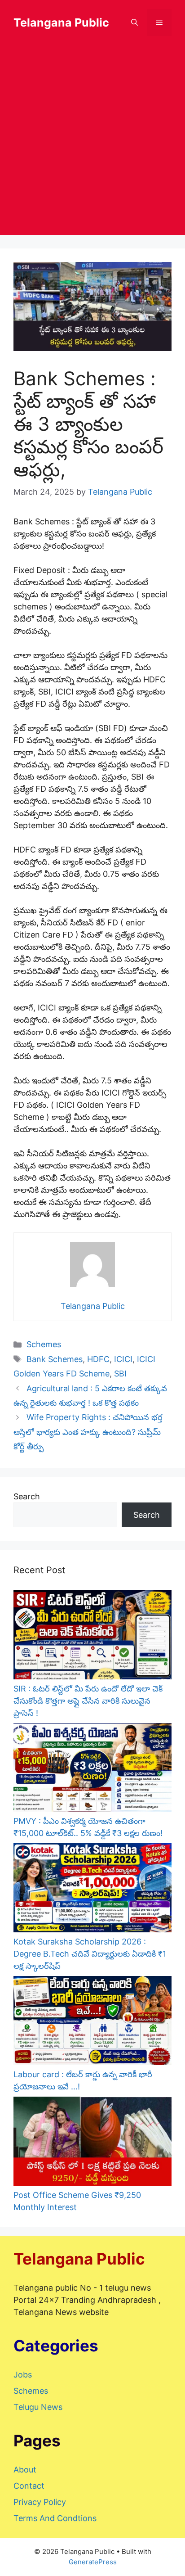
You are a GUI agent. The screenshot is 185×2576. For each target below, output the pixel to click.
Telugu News (38, 2407)
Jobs (23, 2375)
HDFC (98, 1359)
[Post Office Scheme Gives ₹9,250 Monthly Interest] (92, 2143)
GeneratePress (93, 2562)
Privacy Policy (40, 2502)
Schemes (44, 1344)
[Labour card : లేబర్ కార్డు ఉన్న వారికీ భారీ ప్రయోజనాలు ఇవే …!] (92, 2022)
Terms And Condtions (55, 2518)
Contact (29, 2486)
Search (27, 1496)
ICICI (123, 1359)
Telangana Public (61, 23)
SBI (120, 1374)
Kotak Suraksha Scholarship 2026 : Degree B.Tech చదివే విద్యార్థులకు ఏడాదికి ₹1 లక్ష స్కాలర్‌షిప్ (90, 1954)
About (25, 2470)
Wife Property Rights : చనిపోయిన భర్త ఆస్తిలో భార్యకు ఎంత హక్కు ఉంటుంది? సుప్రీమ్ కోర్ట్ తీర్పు (88, 1432)
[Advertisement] (92, 142)
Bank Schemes (55, 1359)
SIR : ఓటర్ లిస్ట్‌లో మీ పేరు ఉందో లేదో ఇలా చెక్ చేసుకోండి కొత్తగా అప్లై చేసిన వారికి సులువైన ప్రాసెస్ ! (88, 1701)
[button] (134, 23)
